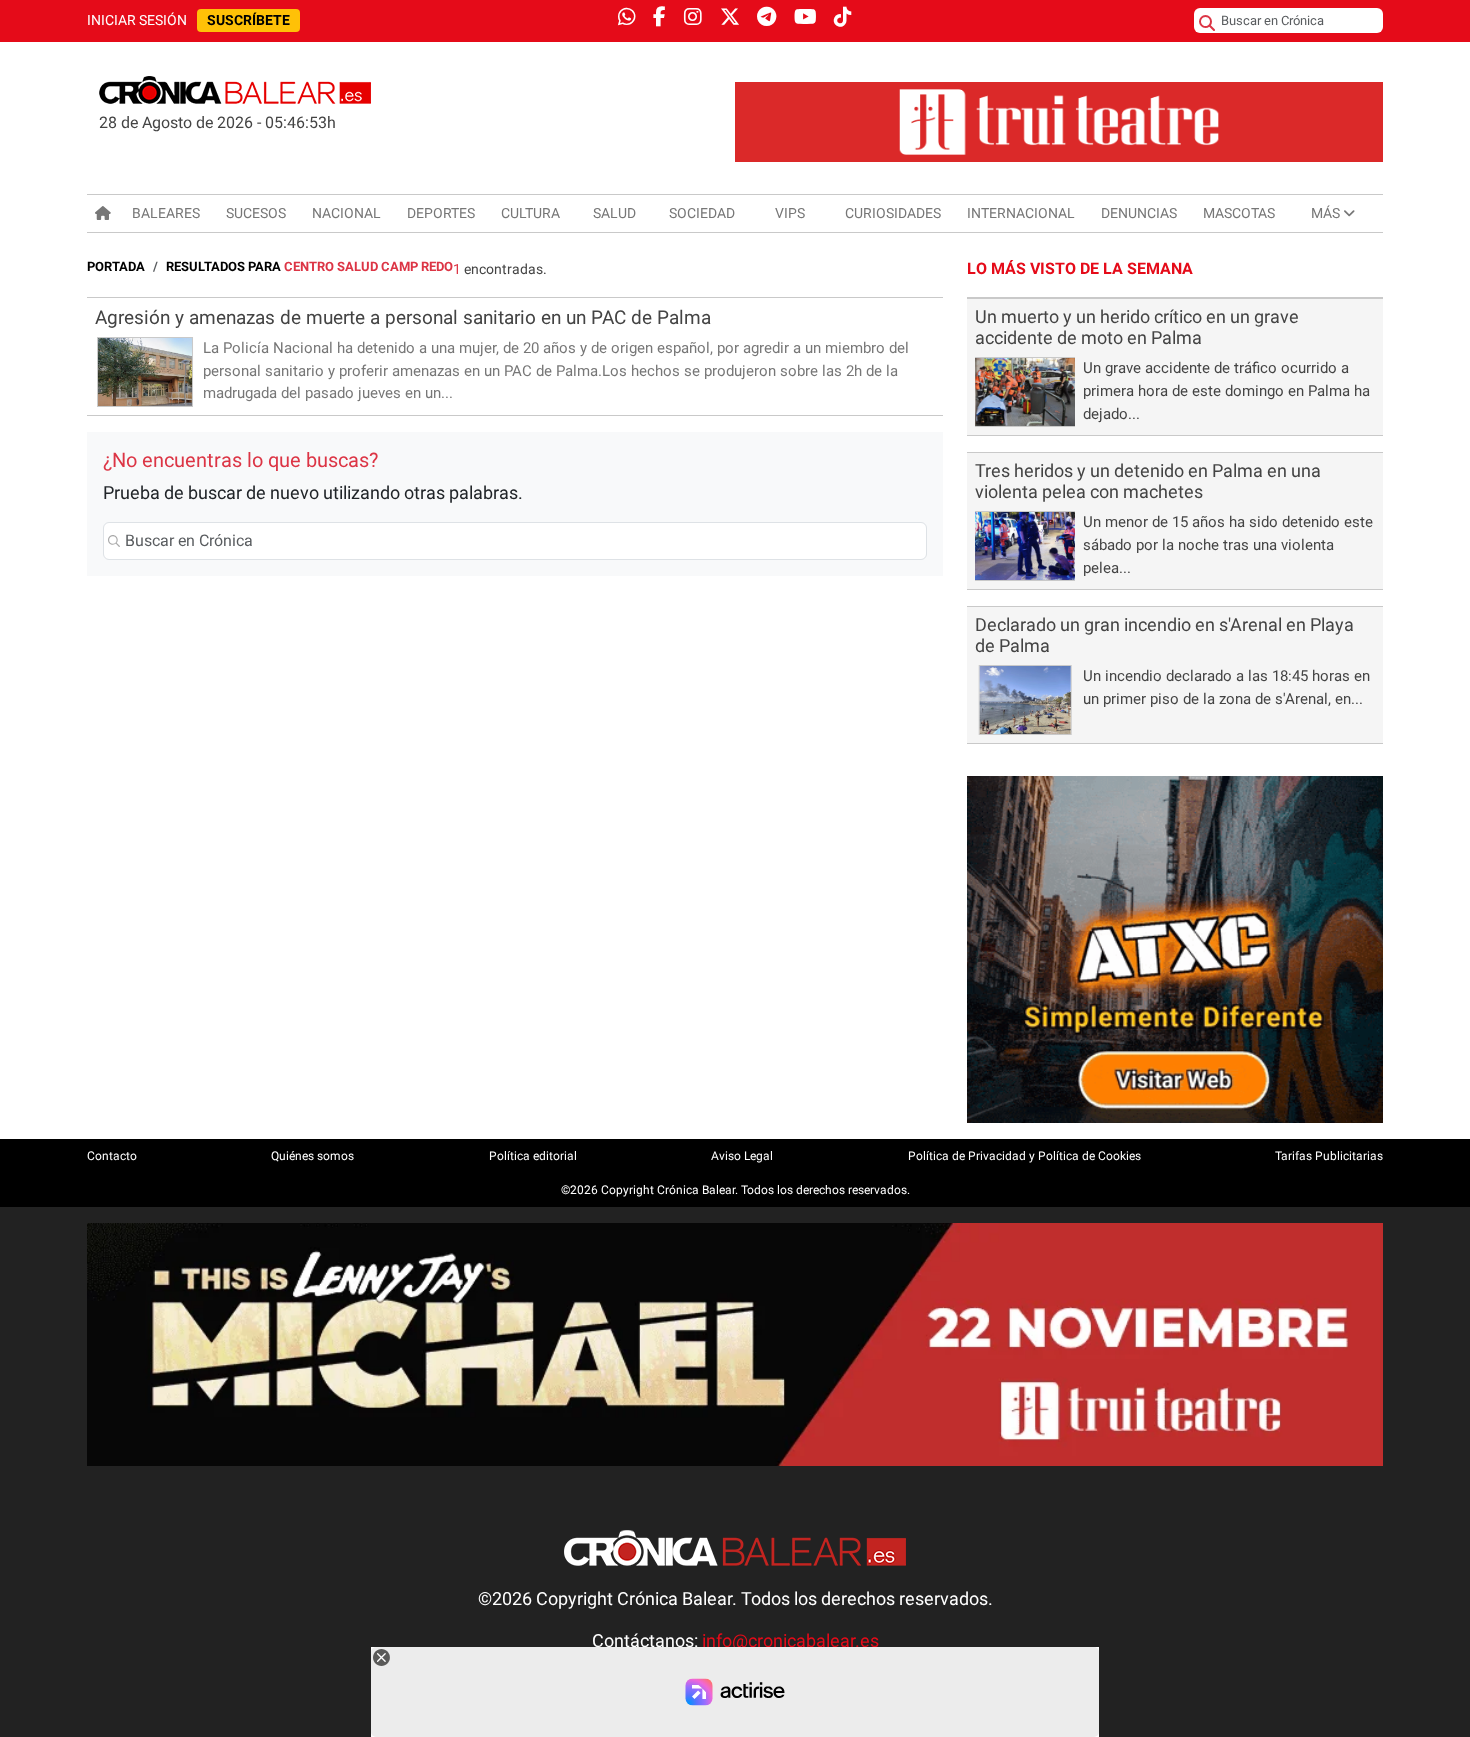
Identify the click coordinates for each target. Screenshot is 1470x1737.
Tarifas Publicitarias (1329, 1156)
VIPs (790, 213)
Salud (614, 213)
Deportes (441, 213)
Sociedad (702, 213)
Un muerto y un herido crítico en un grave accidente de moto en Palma (1137, 327)
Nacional (346, 213)
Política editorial (533, 1156)
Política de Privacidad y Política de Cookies (1024, 1156)
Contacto (112, 1156)
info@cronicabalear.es (790, 1641)
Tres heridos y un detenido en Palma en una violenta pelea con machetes (1148, 481)
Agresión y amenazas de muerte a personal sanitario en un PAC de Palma (403, 317)
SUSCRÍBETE (248, 20)
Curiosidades (893, 213)
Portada (116, 266)
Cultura (530, 213)
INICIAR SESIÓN (137, 20)
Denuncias (1139, 213)
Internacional (1021, 213)
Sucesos (256, 213)
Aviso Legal (742, 1156)
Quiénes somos (312, 1156)
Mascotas (1239, 213)
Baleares (166, 213)
